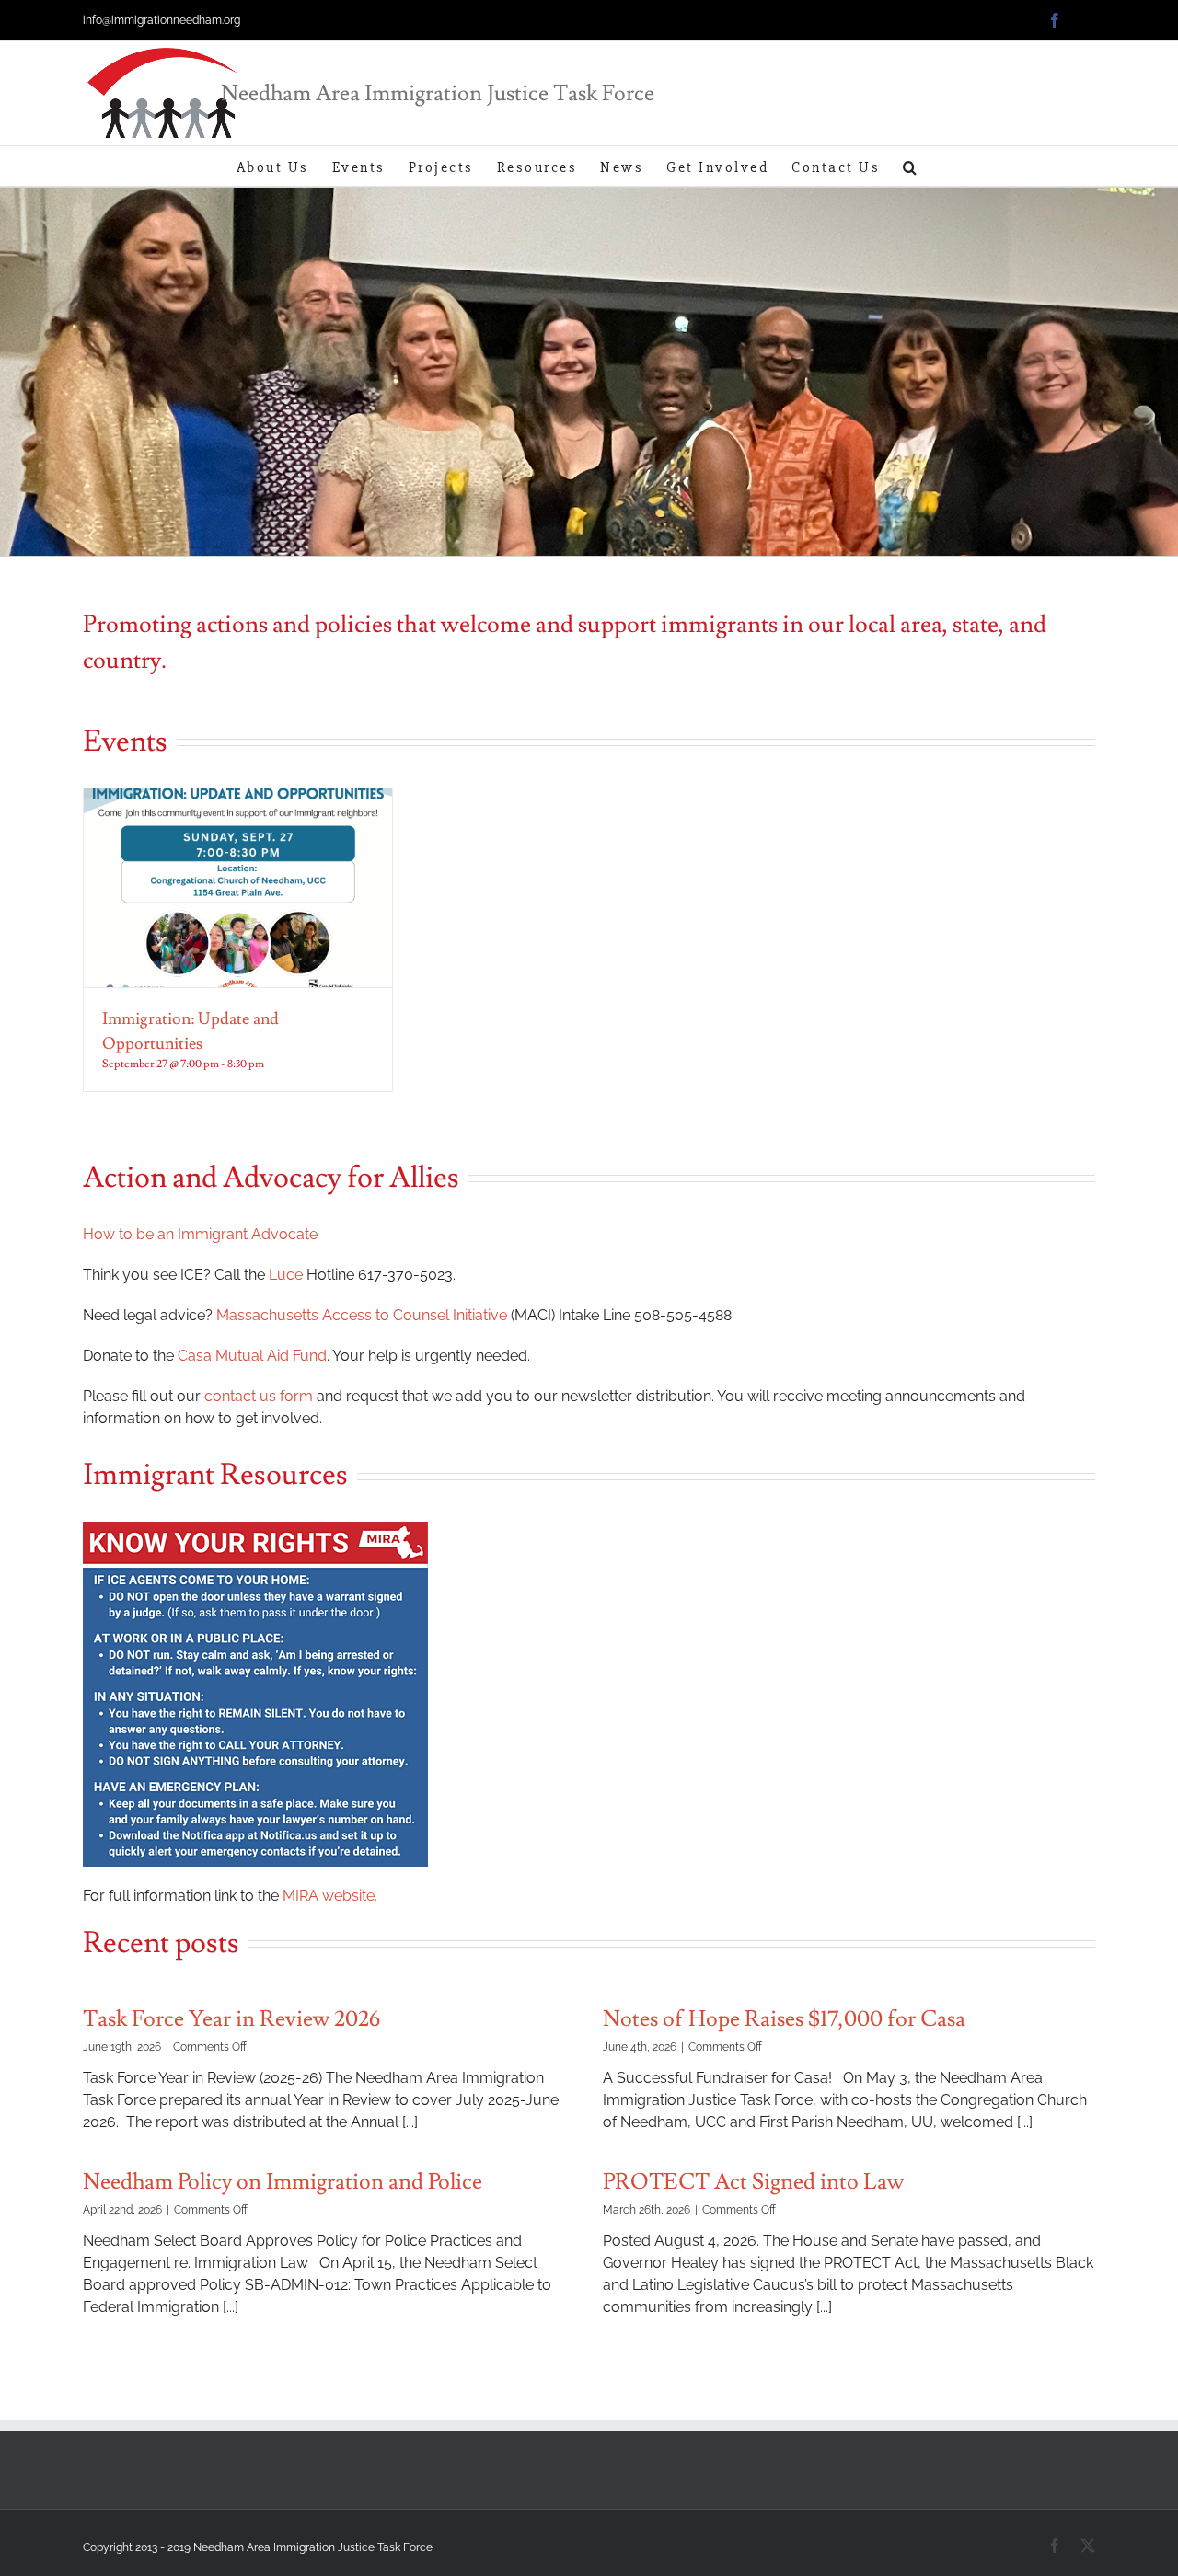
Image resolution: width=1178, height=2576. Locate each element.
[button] (911, 166)
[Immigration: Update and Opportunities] (238, 888)
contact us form (259, 1396)
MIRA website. (330, 1896)
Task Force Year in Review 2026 (231, 2019)
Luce (286, 1275)
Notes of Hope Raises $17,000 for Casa (784, 2019)
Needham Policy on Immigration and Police (283, 2182)
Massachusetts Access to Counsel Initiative (362, 1315)
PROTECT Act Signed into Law (753, 2182)
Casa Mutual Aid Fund (252, 1356)
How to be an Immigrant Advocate (200, 1234)
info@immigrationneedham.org (162, 20)
